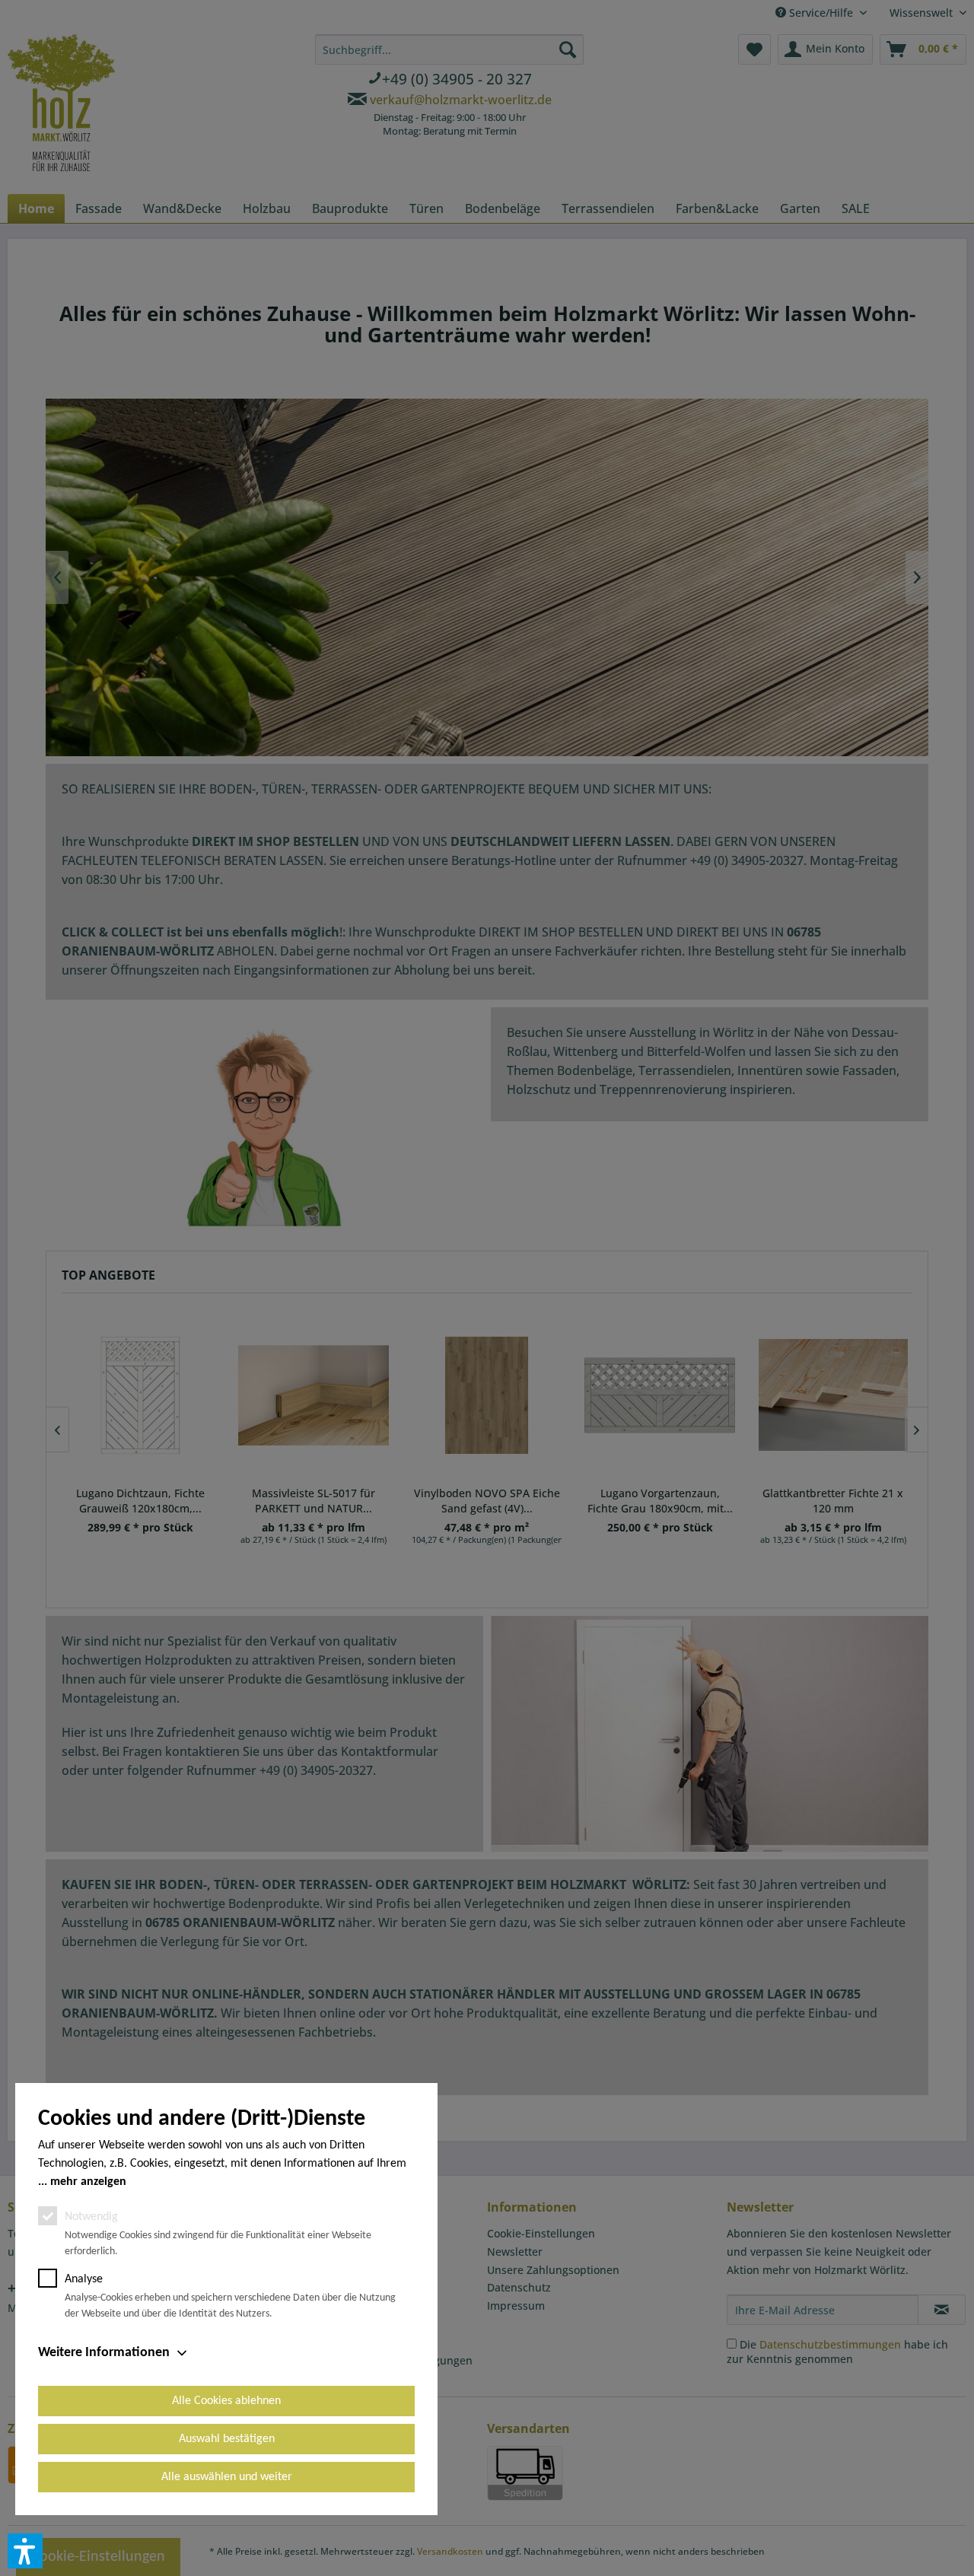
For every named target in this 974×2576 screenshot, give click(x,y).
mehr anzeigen (88, 2182)
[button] (25, 2551)
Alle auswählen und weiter (227, 2477)
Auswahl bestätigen (227, 2439)
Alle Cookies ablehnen (226, 2401)
